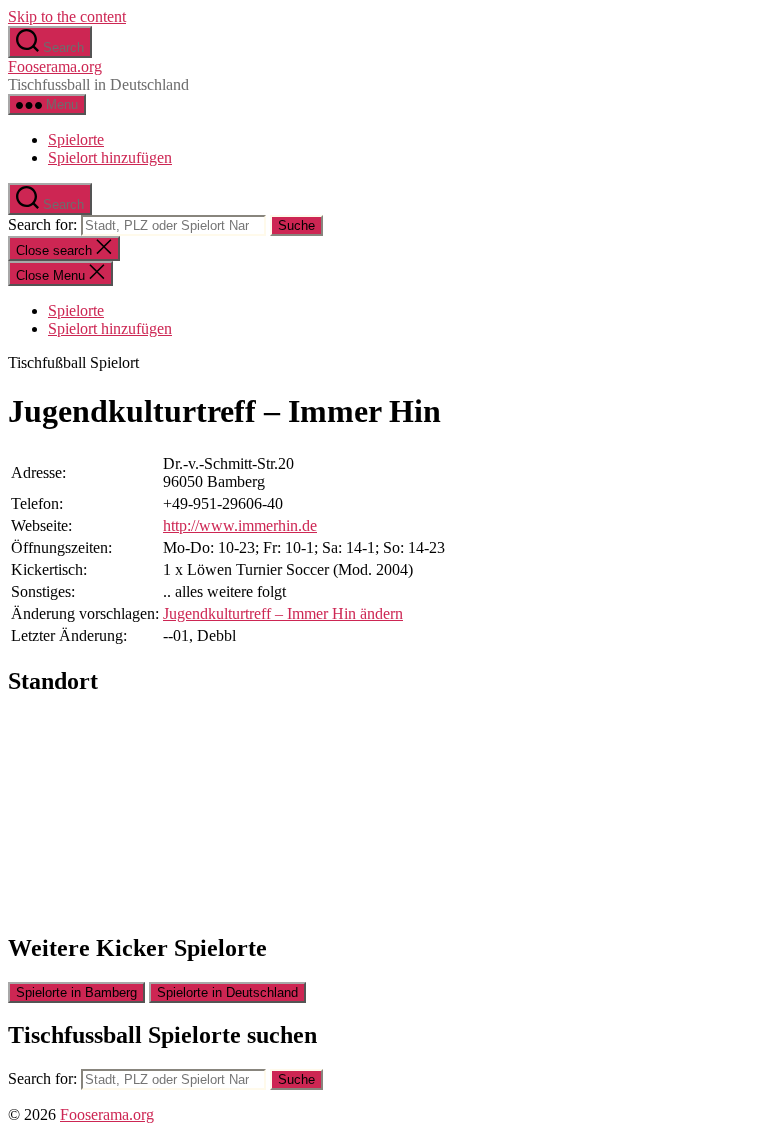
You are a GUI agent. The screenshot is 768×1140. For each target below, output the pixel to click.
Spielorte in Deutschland (227, 992)
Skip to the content (67, 16)
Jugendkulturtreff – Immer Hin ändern (283, 613)
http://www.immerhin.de (240, 525)
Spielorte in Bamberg (76, 992)
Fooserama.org (55, 66)
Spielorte (76, 139)
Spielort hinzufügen (110, 157)
